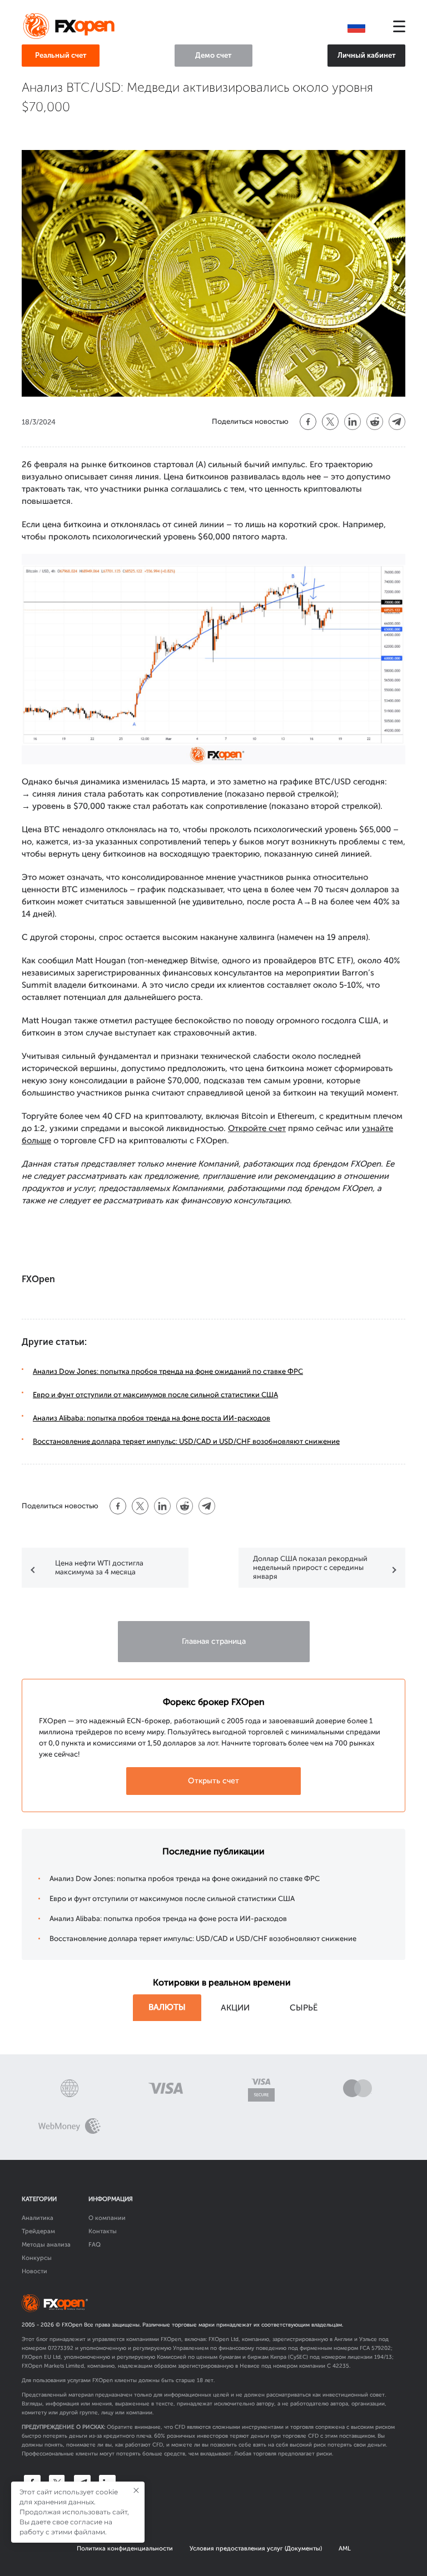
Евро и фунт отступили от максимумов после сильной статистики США (155, 1395)
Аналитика (38, 2218)
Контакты (103, 2231)
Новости (34, 2271)
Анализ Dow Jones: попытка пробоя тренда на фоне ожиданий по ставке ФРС (168, 1371)
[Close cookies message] (136, 2490)
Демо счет (213, 55)
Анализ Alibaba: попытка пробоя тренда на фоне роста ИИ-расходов (152, 1418)
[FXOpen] (71, 27)
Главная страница (214, 1641)
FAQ (95, 2245)
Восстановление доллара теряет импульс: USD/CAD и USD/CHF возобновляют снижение (186, 1441)
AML (345, 2549)
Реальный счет (61, 55)
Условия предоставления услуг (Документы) (256, 2549)
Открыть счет (213, 1781)
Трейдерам (38, 2231)
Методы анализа (46, 2245)
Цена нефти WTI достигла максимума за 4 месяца (99, 1567)
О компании (107, 2218)
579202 (381, 2348)
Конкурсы (37, 2258)
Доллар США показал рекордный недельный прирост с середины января (310, 1567)
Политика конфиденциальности (125, 2549)
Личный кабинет (367, 55)
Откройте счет (257, 1128)
